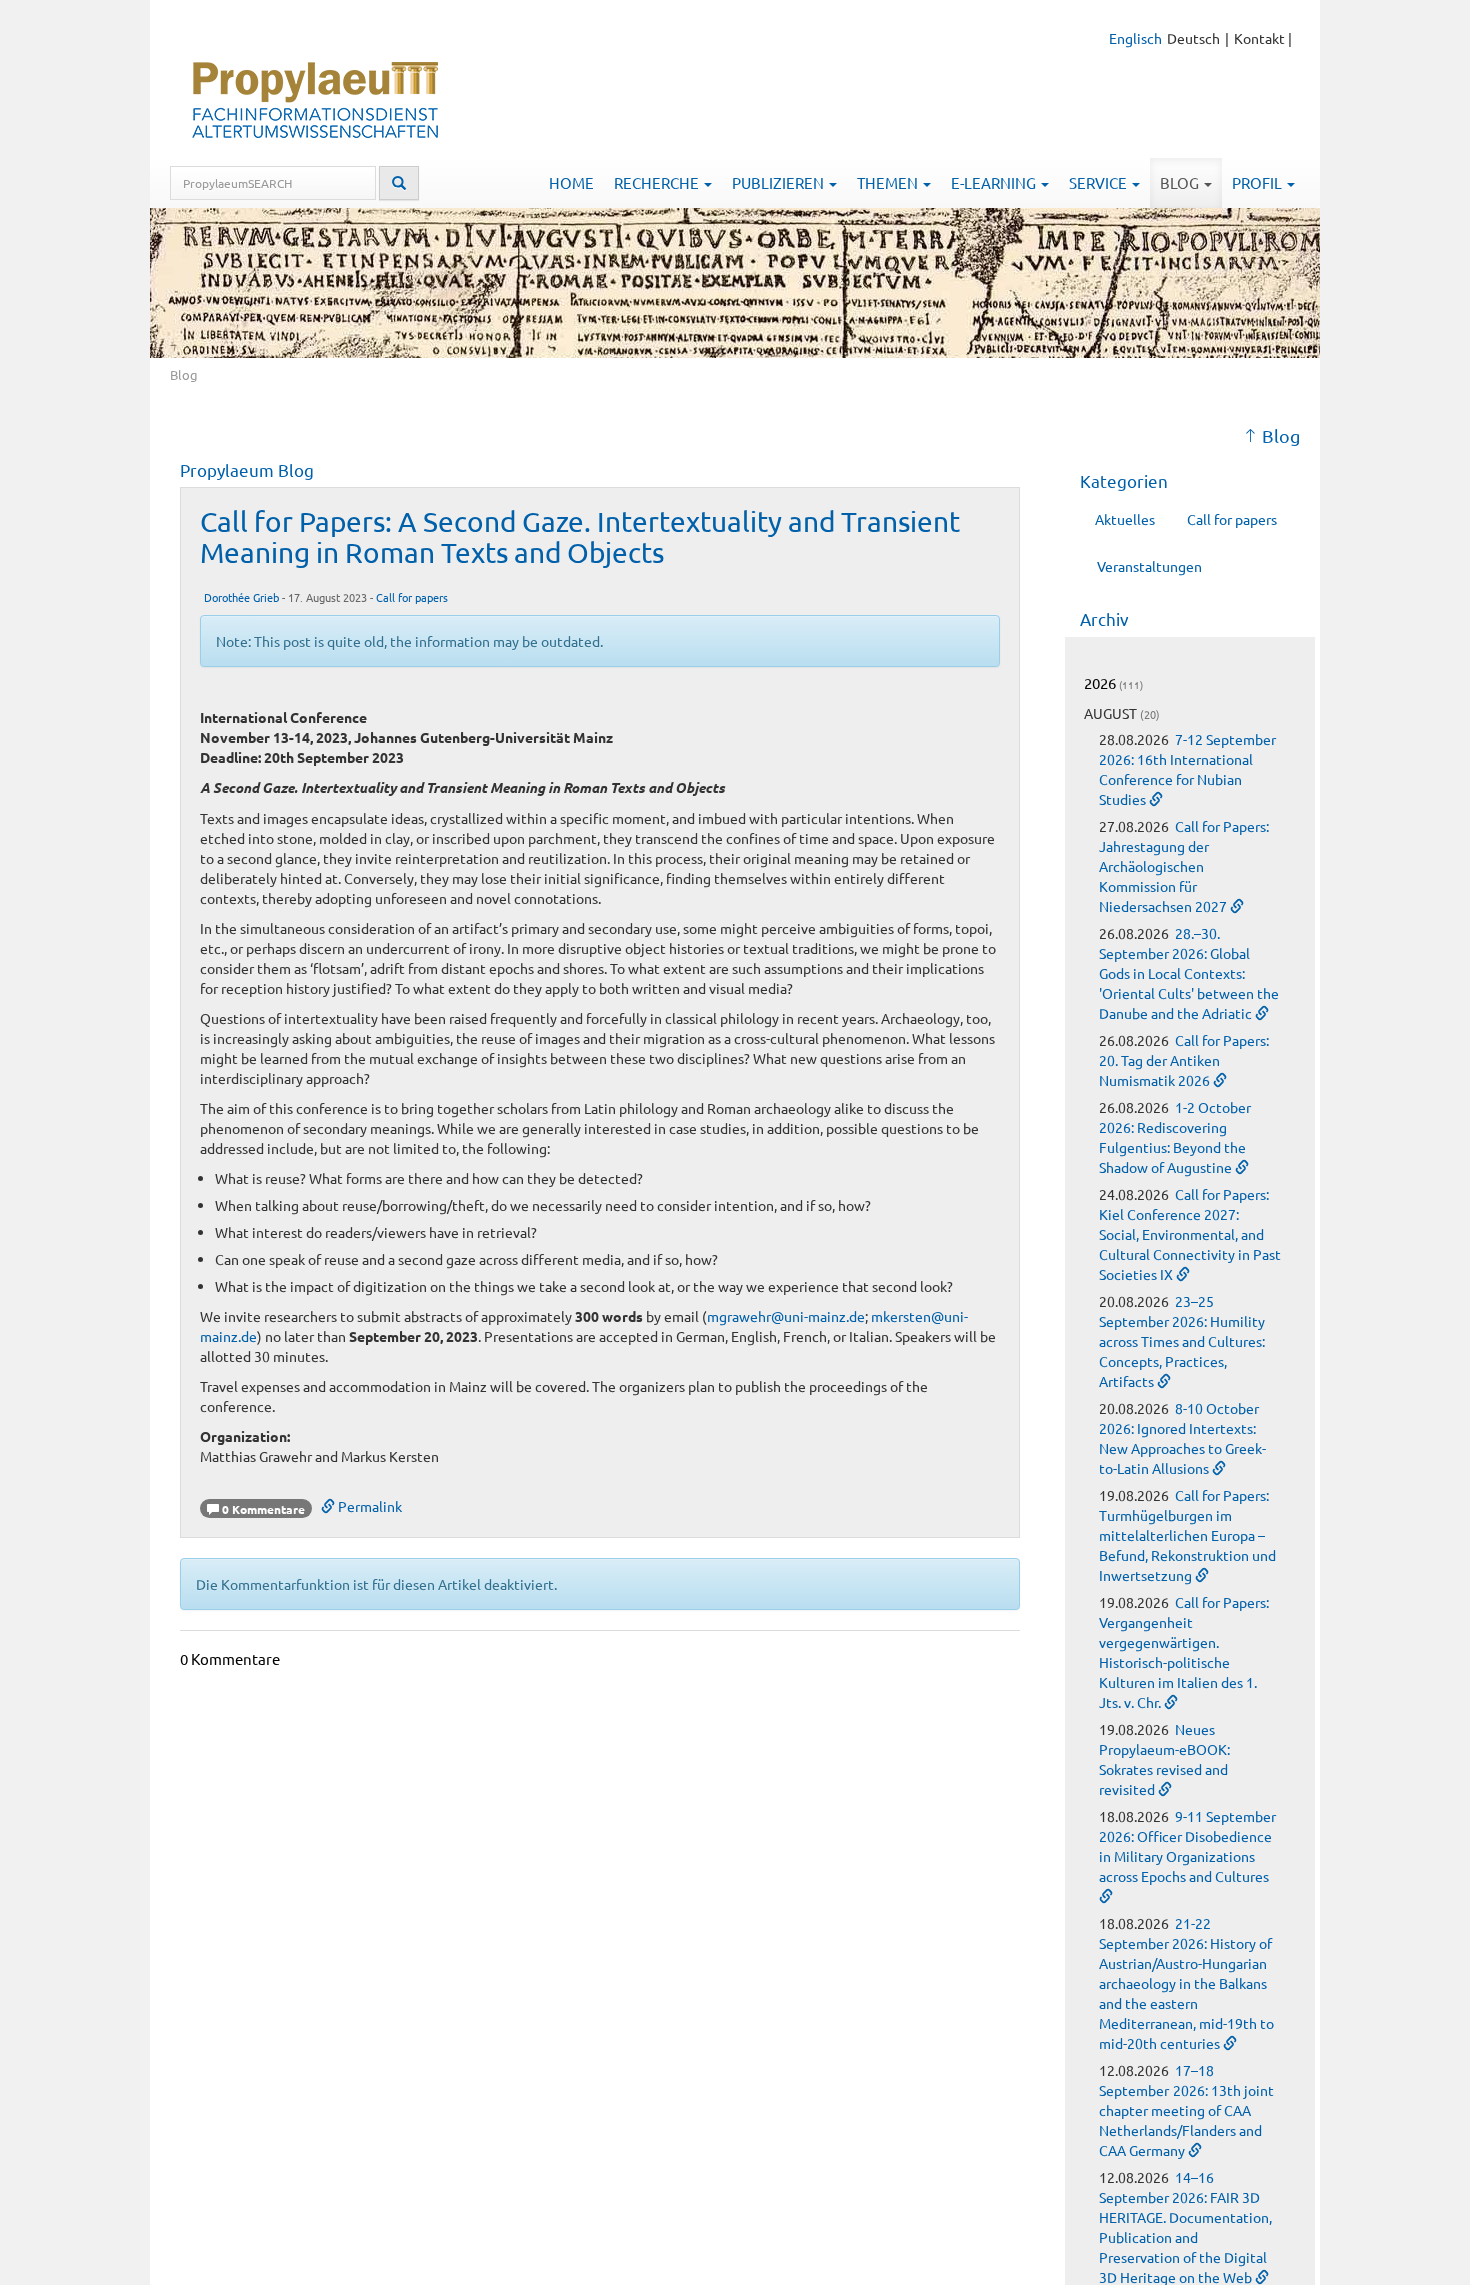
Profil (1258, 182)
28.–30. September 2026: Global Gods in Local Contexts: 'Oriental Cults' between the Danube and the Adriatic (1189, 973)
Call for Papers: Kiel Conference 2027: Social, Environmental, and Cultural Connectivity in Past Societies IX (1190, 1234)
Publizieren (779, 182)
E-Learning (995, 182)
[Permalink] (1156, 799)
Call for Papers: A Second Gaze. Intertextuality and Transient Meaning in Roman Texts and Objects (580, 537)
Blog (1181, 182)
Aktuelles (1125, 519)
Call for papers (412, 597)
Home (571, 182)
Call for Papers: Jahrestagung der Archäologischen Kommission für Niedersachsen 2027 (1184, 866)
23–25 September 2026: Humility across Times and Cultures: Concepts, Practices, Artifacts (1182, 1341)
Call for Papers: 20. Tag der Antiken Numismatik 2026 (1184, 1060)
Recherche (658, 182)
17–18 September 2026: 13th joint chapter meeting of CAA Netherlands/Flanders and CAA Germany (1186, 2110)
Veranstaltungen (1149, 566)
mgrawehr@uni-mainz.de (786, 1316)
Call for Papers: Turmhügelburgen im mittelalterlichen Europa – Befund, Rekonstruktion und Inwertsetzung (1187, 1535)
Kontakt (1259, 38)
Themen (889, 182)
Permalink (368, 1506)
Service (1099, 182)
